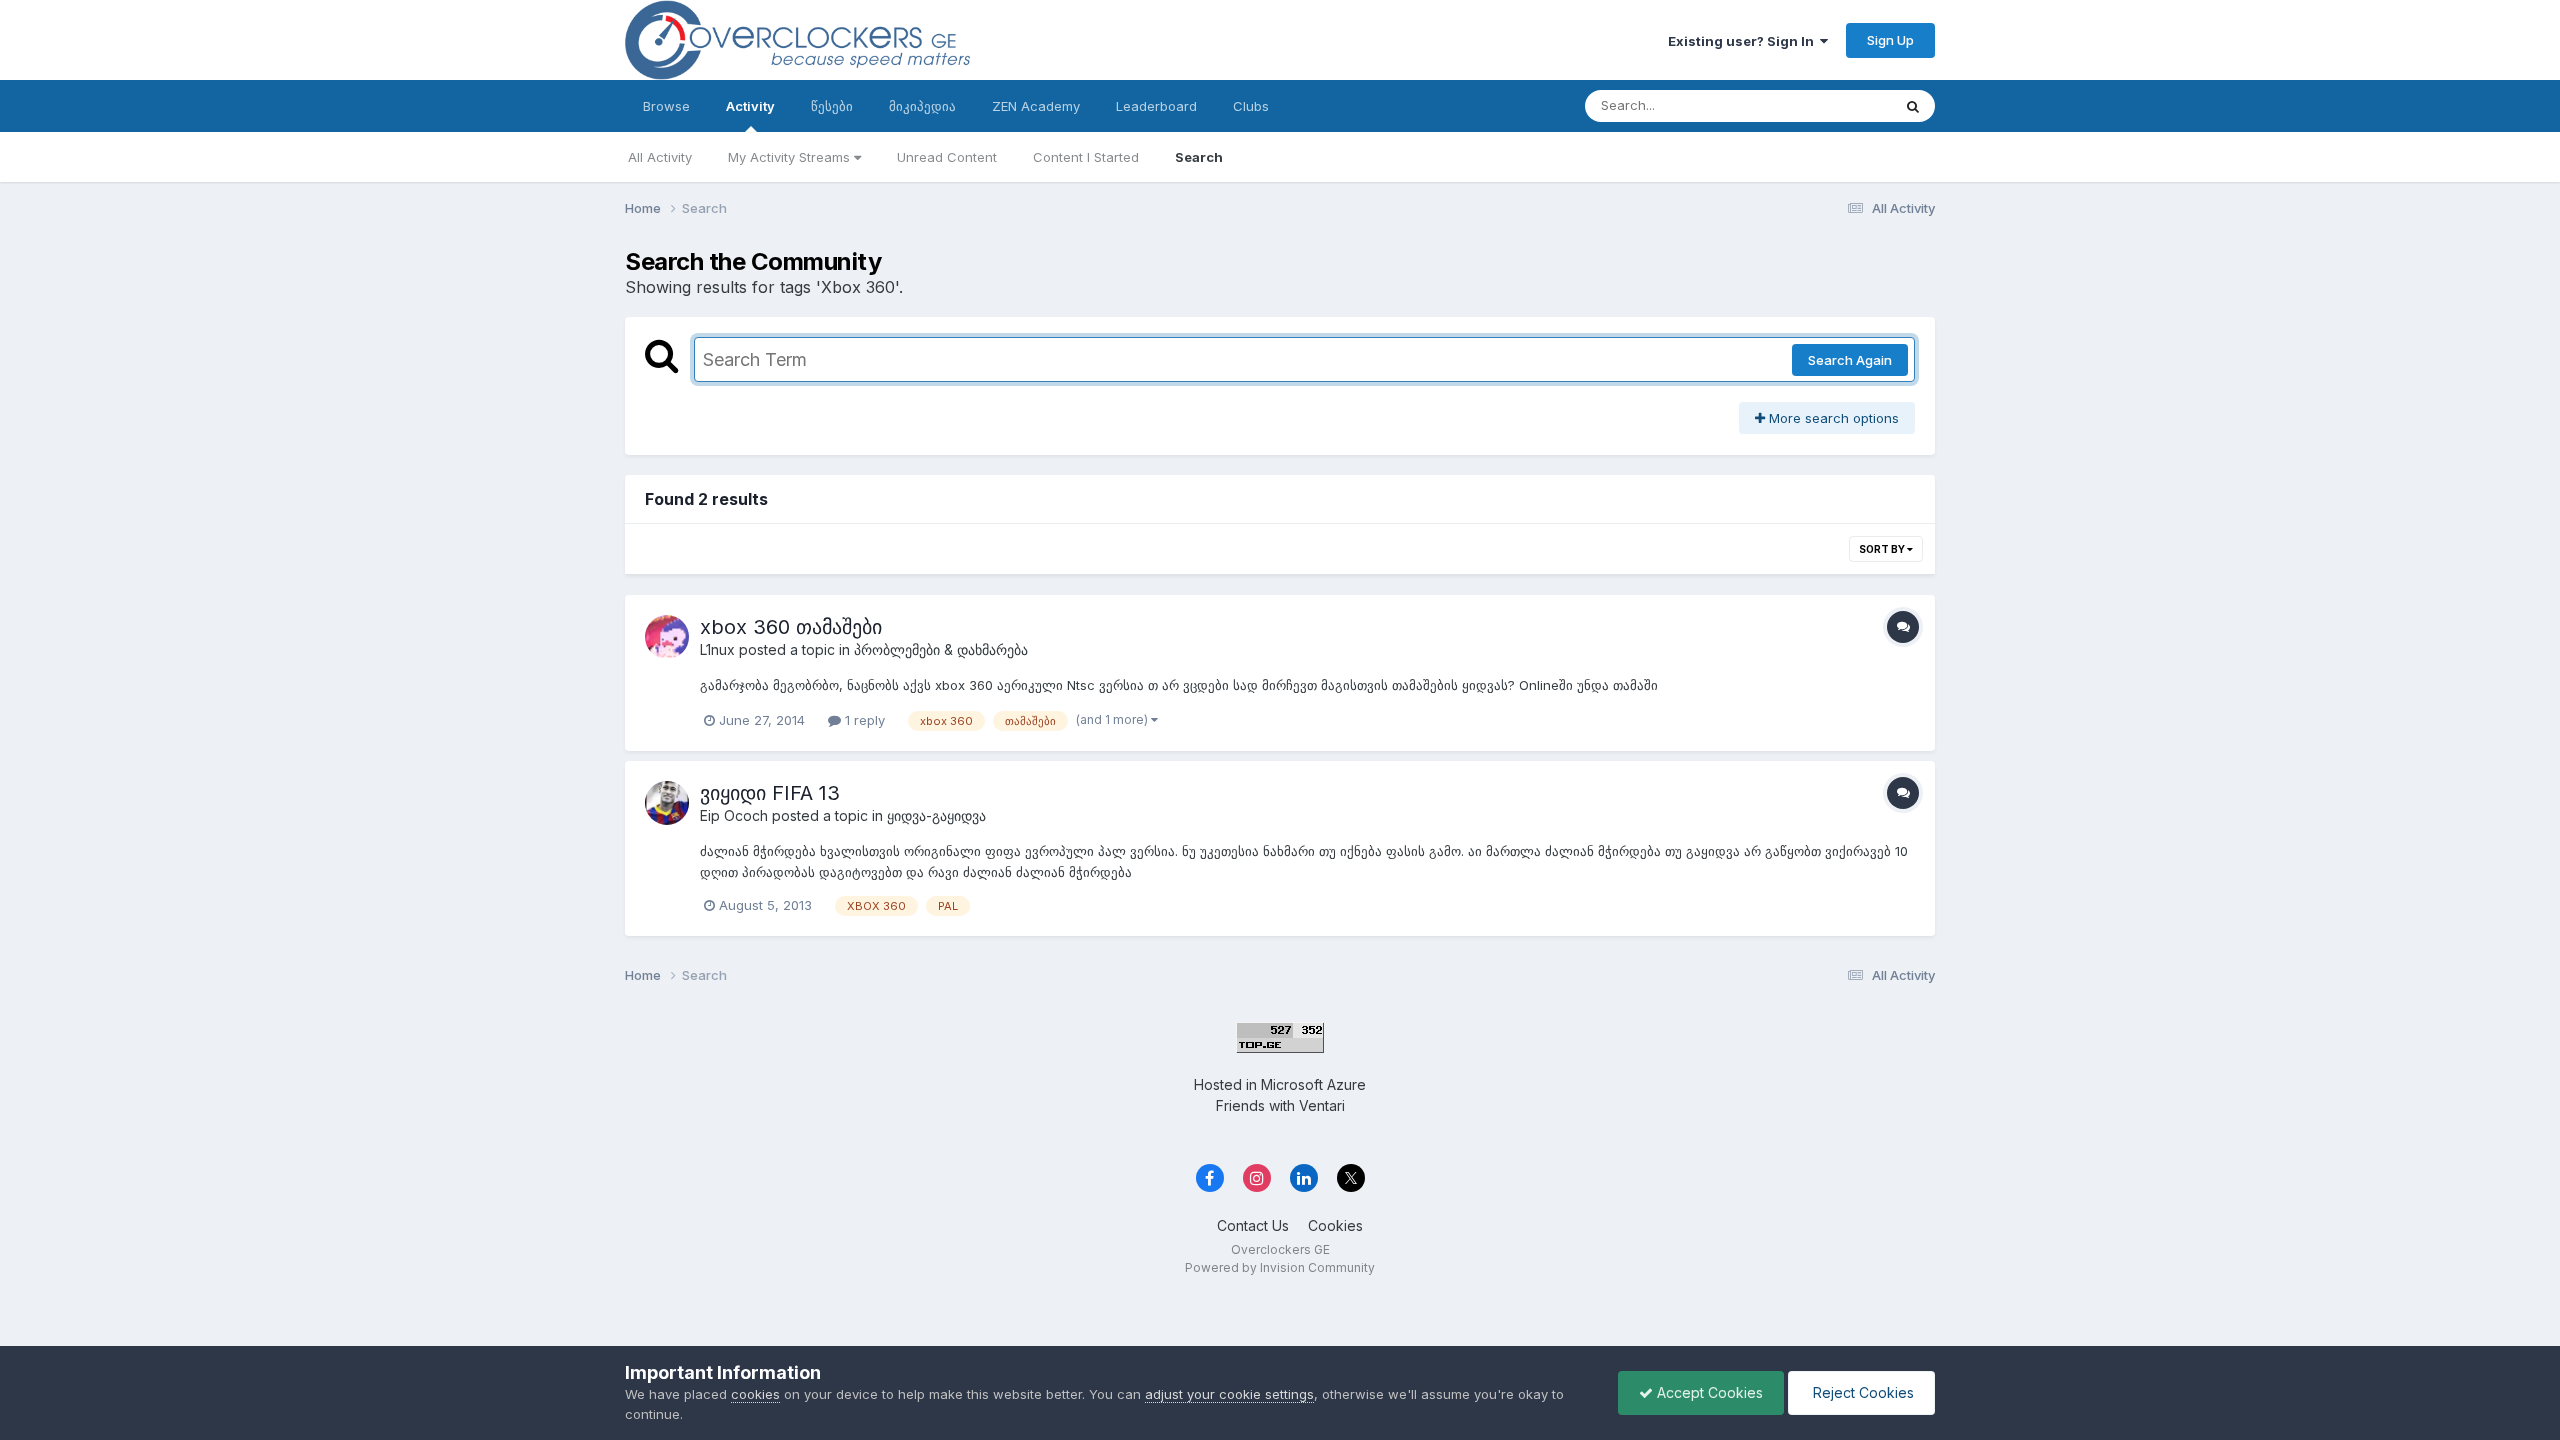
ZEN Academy (1036, 106)
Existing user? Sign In (1744, 41)
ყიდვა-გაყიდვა (936, 815)
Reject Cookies (1861, 1392)
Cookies (1335, 1225)
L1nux (717, 649)
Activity (750, 106)
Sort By (1883, 549)
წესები (832, 106)
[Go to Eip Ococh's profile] (667, 803)
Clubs (1251, 106)
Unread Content (947, 157)
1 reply (863, 720)
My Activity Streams (791, 157)
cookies (755, 1394)
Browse (666, 106)
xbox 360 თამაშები (791, 627)
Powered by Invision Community (1280, 1267)
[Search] (1913, 106)
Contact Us (1253, 1225)
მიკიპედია (922, 106)
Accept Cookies (1708, 1392)
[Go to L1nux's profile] (667, 637)
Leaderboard (1156, 106)
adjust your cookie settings (1229, 1394)
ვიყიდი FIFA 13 (770, 793)
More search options (1832, 418)
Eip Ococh (736, 815)
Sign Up (1890, 40)
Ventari (1322, 1105)
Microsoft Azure (1313, 1084)
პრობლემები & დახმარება (941, 649)
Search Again (1850, 360)
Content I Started (1086, 157)
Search (1199, 157)
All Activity (660, 157)
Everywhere (1829, 105)
